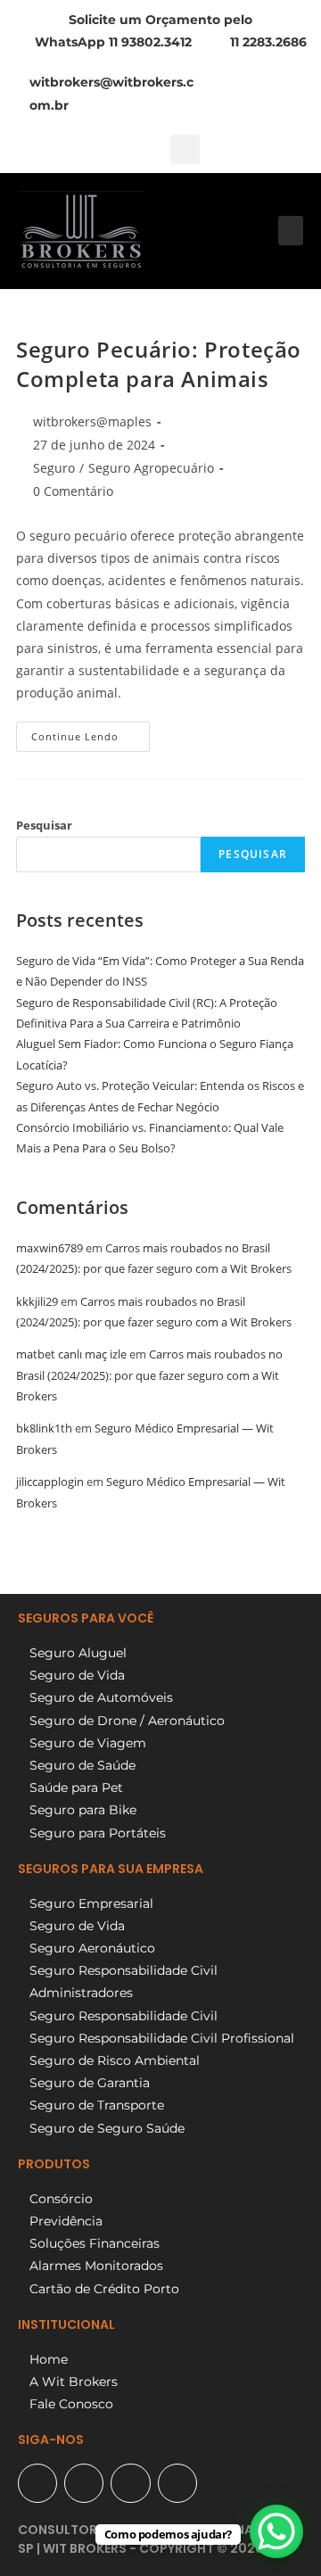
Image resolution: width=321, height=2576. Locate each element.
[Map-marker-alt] (37, 2483)
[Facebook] (84, 2483)
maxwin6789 (49, 1248)
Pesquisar (44, 825)
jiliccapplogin (50, 1482)
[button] (185, 149)
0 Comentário (73, 491)
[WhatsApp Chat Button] (276, 2531)
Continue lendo (91, 732)
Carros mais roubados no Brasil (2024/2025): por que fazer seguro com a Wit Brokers (149, 1375)
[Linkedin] (177, 2483)
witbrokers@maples (92, 421)
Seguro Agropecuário (151, 468)
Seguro (54, 468)
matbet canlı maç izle (71, 1354)
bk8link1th (44, 1428)
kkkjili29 (37, 1301)
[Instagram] (130, 2483)
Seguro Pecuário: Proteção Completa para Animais (159, 364)
